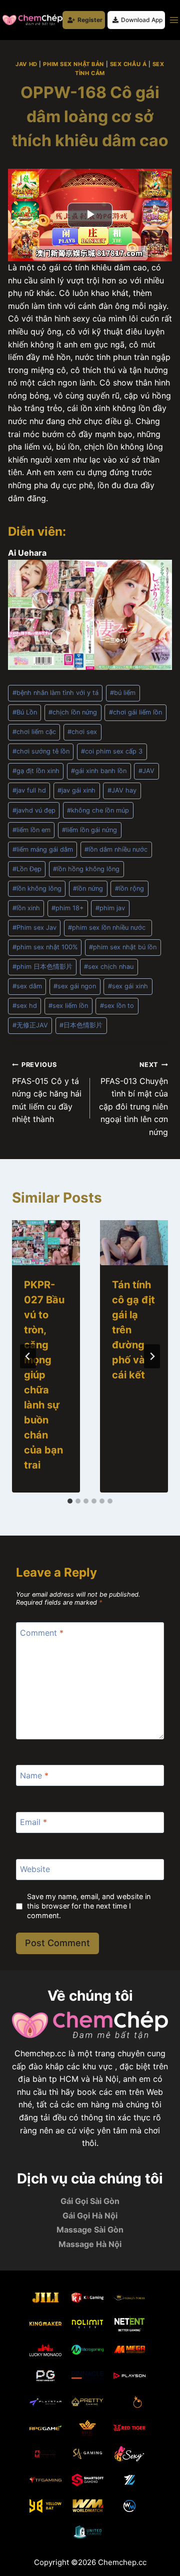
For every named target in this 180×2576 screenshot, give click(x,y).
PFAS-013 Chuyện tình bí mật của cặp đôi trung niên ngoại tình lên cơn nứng (133, 1099)
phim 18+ (67, 908)
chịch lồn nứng (73, 712)
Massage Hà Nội (90, 2244)
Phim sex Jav (34, 928)
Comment (42, 1633)
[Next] (152, 1356)
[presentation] (46, 1243)
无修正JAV (30, 1025)
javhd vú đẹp (34, 810)
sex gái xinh (128, 986)
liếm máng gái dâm (43, 849)
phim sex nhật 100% (45, 947)
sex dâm (27, 986)
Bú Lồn (25, 712)
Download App (142, 20)
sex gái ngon (75, 986)
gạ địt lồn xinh (36, 771)
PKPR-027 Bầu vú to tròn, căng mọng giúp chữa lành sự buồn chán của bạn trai (44, 1375)
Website (35, 1869)
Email (33, 1822)
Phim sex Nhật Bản (73, 64)
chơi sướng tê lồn (41, 751)
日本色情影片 (81, 1025)
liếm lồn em (31, 830)
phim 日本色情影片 (42, 967)
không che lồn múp (98, 810)
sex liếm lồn (68, 1006)
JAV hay (122, 790)
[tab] (70, 1501)
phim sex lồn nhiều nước (108, 928)
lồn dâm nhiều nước (116, 849)
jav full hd (29, 790)
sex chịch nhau (109, 967)
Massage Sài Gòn (90, 2230)
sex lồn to (117, 1006)
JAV (146, 771)
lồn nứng (88, 888)
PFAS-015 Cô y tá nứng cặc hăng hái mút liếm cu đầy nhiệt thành (47, 1092)
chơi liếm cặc (34, 732)
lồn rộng (129, 888)
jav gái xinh (76, 790)
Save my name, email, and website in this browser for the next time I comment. (89, 1906)
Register (90, 20)
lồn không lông (37, 888)
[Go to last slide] (28, 1356)
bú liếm (123, 693)
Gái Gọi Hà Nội (90, 2216)
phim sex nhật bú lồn (123, 947)
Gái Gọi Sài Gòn (90, 2201)
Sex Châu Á (128, 64)
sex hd (25, 1006)
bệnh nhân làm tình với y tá (55, 693)
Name (34, 1775)
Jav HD (26, 64)
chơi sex (82, 732)
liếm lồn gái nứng (89, 830)
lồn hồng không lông (86, 869)
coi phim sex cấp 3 (112, 751)
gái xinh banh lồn (99, 771)
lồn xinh (26, 908)
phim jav (110, 908)
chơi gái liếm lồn (135, 712)
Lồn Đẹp (27, 869)
